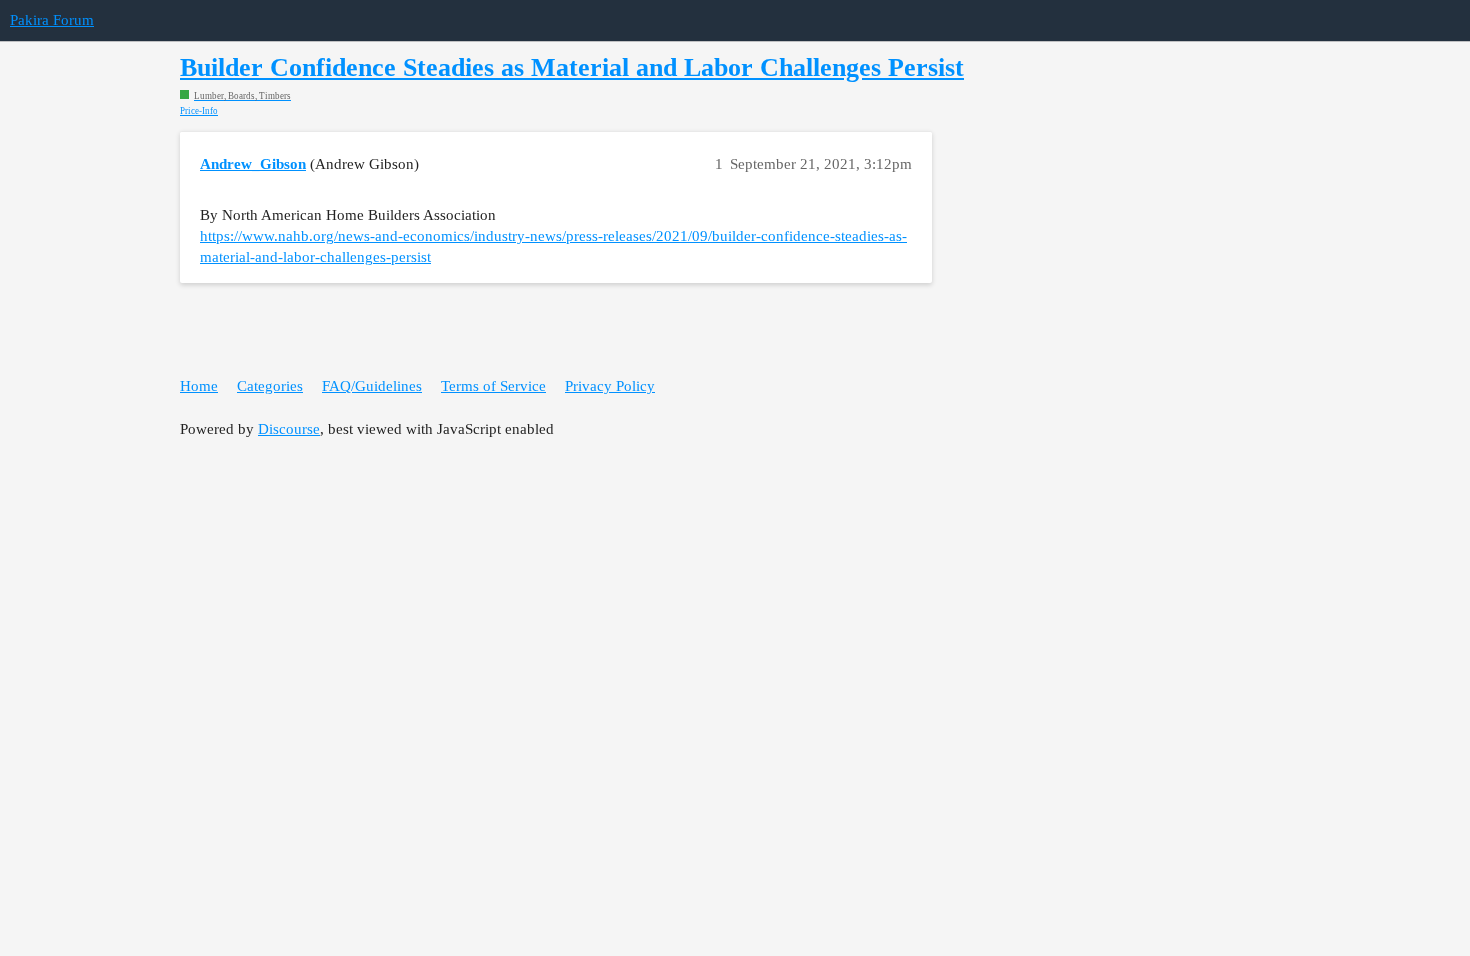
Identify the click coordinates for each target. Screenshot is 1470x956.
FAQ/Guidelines (372, 386)
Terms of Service (493, 386)
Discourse (289, 429)
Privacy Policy (610, 386)
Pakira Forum (52, 20)
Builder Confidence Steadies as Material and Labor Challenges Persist (572, 67)
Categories (270, 386)
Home (199, 386)
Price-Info (199, 111)
